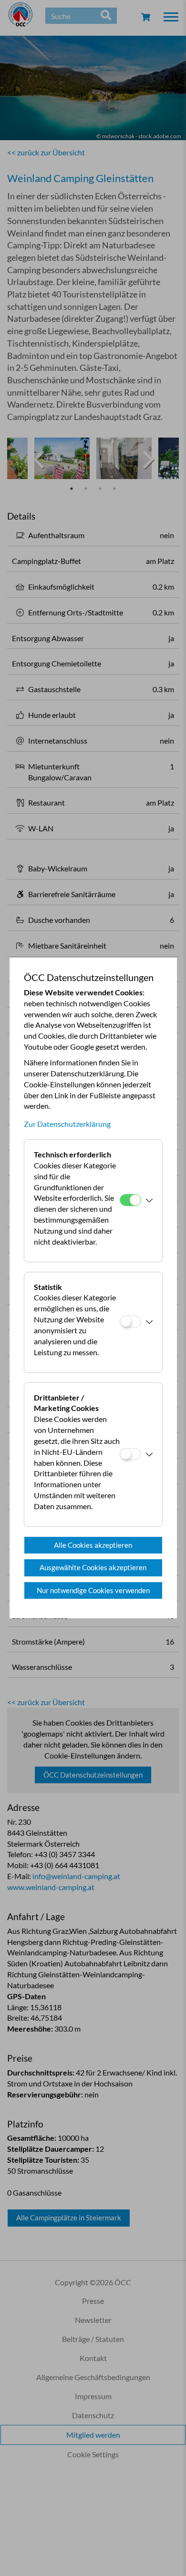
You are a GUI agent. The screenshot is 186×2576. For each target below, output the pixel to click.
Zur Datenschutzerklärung (67, 1124)
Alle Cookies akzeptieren (93, 1545)
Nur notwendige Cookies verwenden (93, 1590)
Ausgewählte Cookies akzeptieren (93, 1567)
